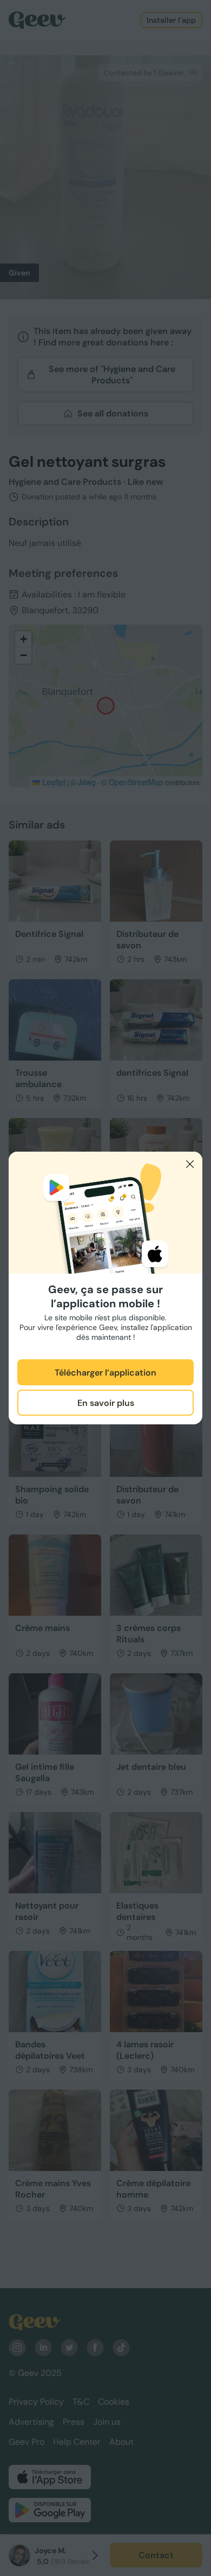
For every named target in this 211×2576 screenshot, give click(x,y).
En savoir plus (106, 1403)
